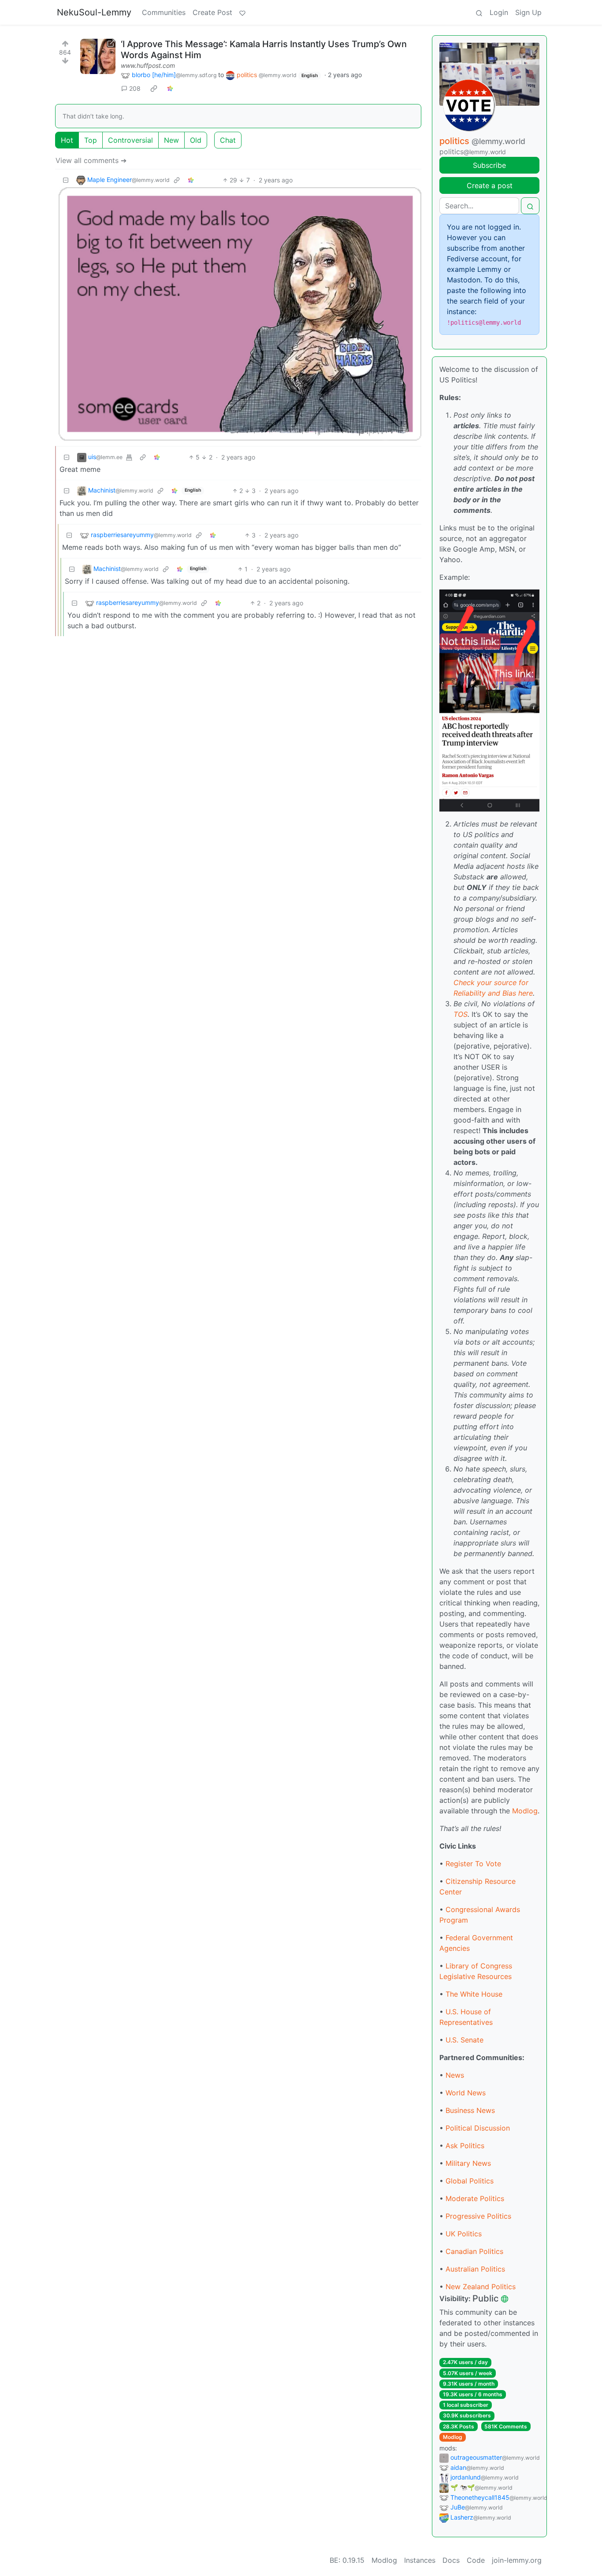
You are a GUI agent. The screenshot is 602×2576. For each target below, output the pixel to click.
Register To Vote (473, 1864)
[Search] (479, 12)
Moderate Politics (475, 2198)
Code (476, 2560)
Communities (164, 12)
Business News (470, 2110)
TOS (461, 1014)
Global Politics (470, 2181)
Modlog (525, 1811)
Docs (451, 2560)
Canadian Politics (474, 2251)
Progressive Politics (478, 2216)
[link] (154, 89)
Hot (67, 140)
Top (91, 140)
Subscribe (489, 165)
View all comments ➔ (91, 160)
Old (196, 140)
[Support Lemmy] (242, 12)
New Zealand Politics (481, 2287)
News (455, 2075)
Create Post (212, 12)
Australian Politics (475, 2269)
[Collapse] (66, 180)
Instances (420, 2560)
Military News (468, 2163)
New (171, 140)
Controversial (130, 140)
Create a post (490, 185)
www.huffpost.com (148, 65)
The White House (474, 1994)
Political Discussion (478, 2128)
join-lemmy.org (517, 2560)
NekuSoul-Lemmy (94, 12)
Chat (228, 140)
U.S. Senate (465, 2040)
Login (499, 12)
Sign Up (528, 12)
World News (466, 2093)
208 (135, 88)
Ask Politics (465, 2146)
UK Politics (464, 2234)
